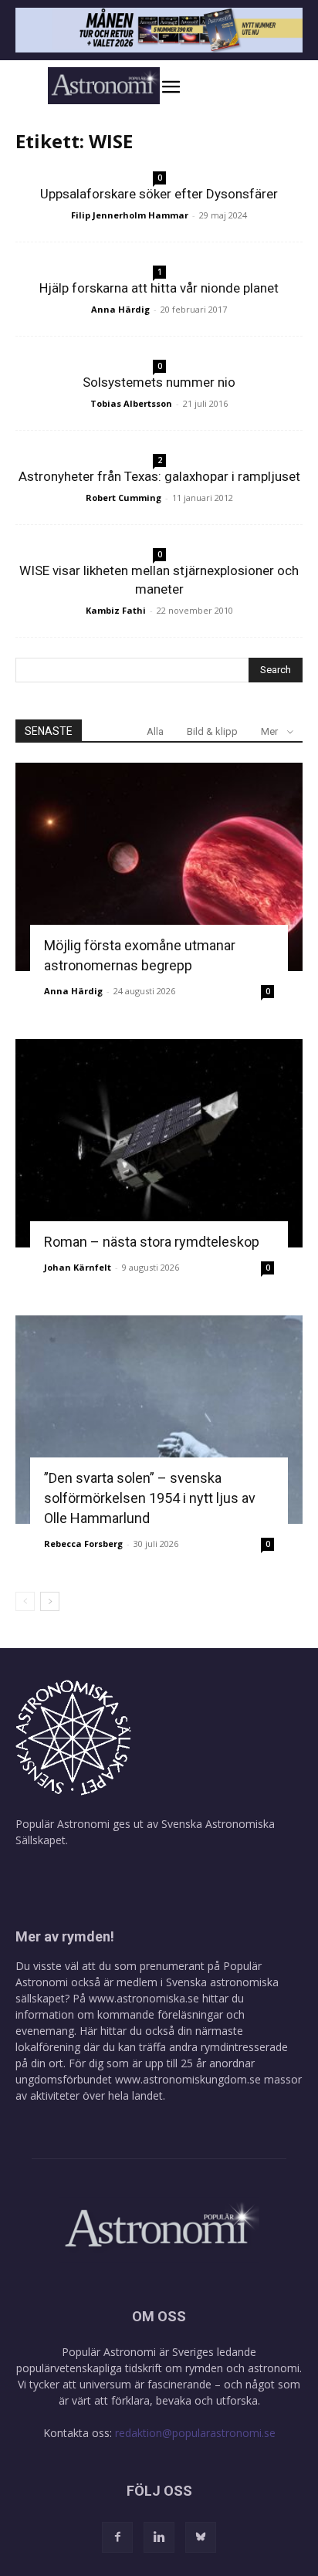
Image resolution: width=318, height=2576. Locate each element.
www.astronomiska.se (144, 1998)
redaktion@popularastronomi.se (195, 2433)
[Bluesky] (201, 2537)
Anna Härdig (120, 309)
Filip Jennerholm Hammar (130, 215)
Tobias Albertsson (131, 403)
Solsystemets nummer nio (159, 382)
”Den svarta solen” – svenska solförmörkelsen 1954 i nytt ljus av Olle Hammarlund (150, 1498)
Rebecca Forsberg (83, 1544)
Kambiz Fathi (116, 610)
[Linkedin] (159, 2537)
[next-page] (50, 1601)
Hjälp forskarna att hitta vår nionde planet (159, 288)
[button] (187, 87)
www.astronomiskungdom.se (188, 2079)
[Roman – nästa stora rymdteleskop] (159, 1143)
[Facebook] (117, 2537)
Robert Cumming (123, 498)
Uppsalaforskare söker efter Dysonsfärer (159, 194)
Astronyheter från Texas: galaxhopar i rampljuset (159, 476)
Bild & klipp (212, 731)
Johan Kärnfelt (78, 1267)
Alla (155, 731)
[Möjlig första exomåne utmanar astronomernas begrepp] (159, 867)
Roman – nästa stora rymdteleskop (152, 1242)
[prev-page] (25, 1601)
